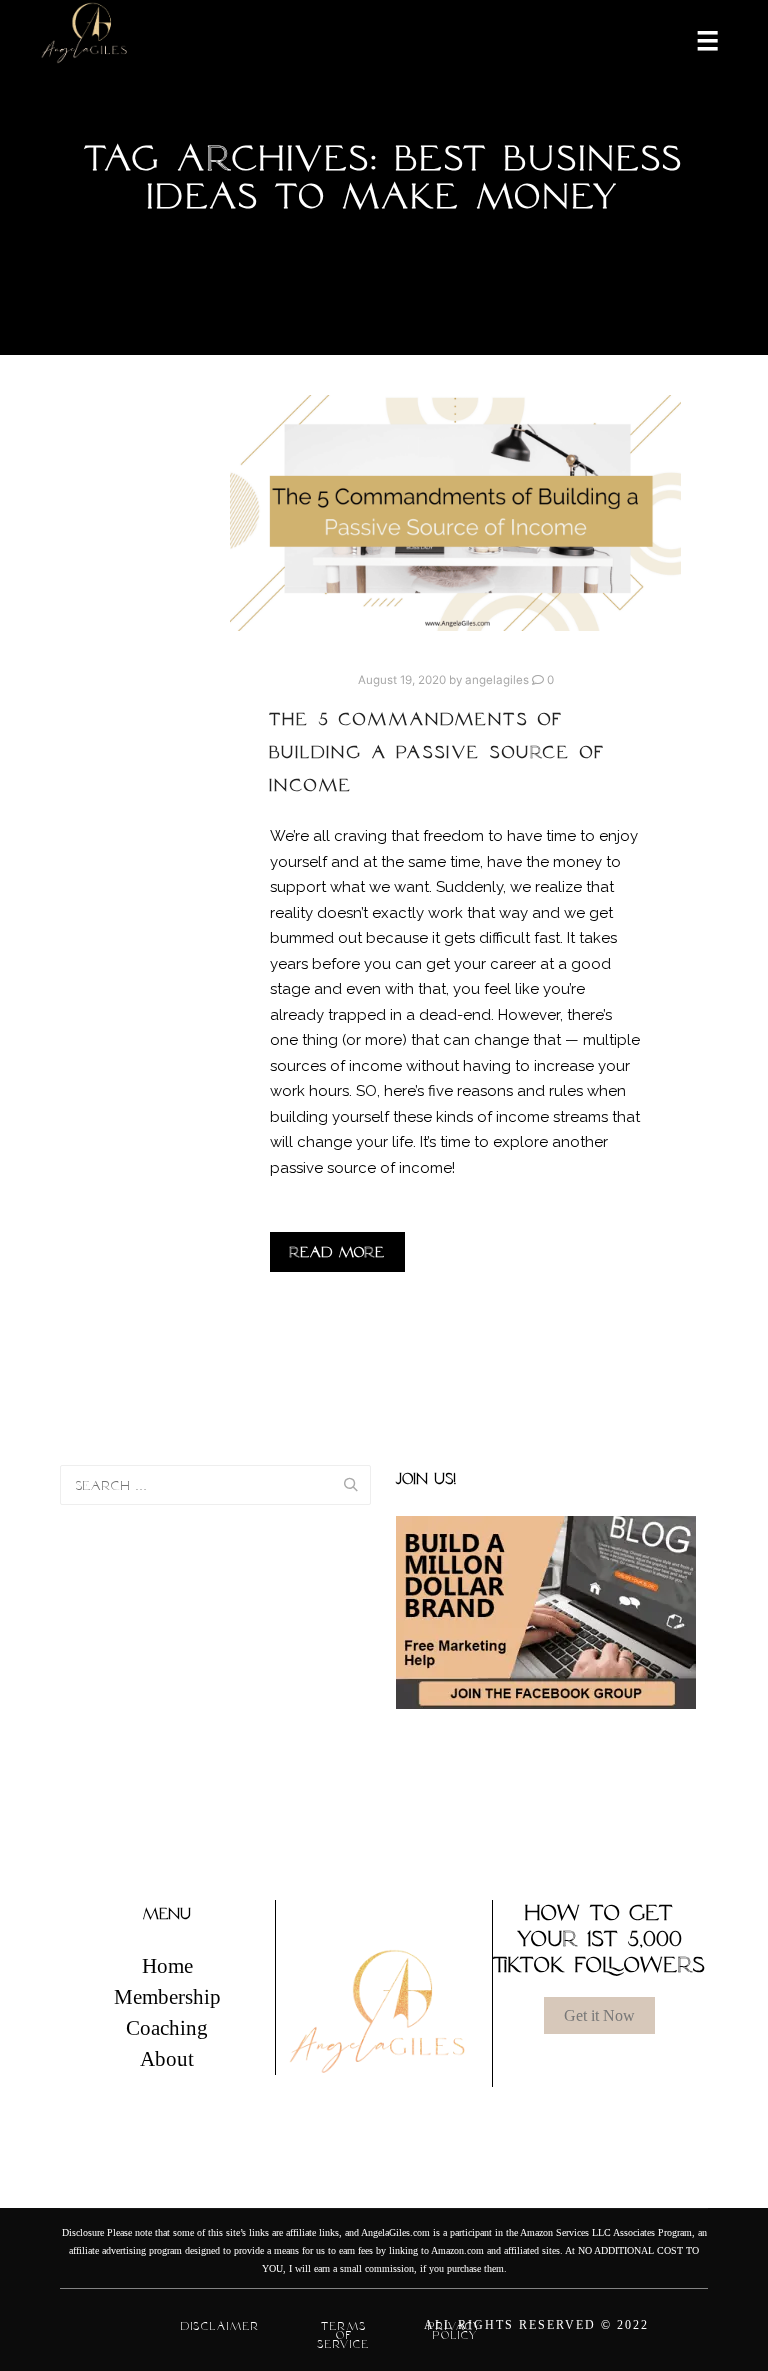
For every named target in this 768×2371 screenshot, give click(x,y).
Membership (167, 1997)
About (167, 2059)
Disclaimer (220, 2326)
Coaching (167, 2028)
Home (167, 1966)
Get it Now (599, 2015)
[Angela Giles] (85, 39)
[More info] (695, 39)
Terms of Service (344, 2335)
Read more (337, 1252)
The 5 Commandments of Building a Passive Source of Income (438, 752)
